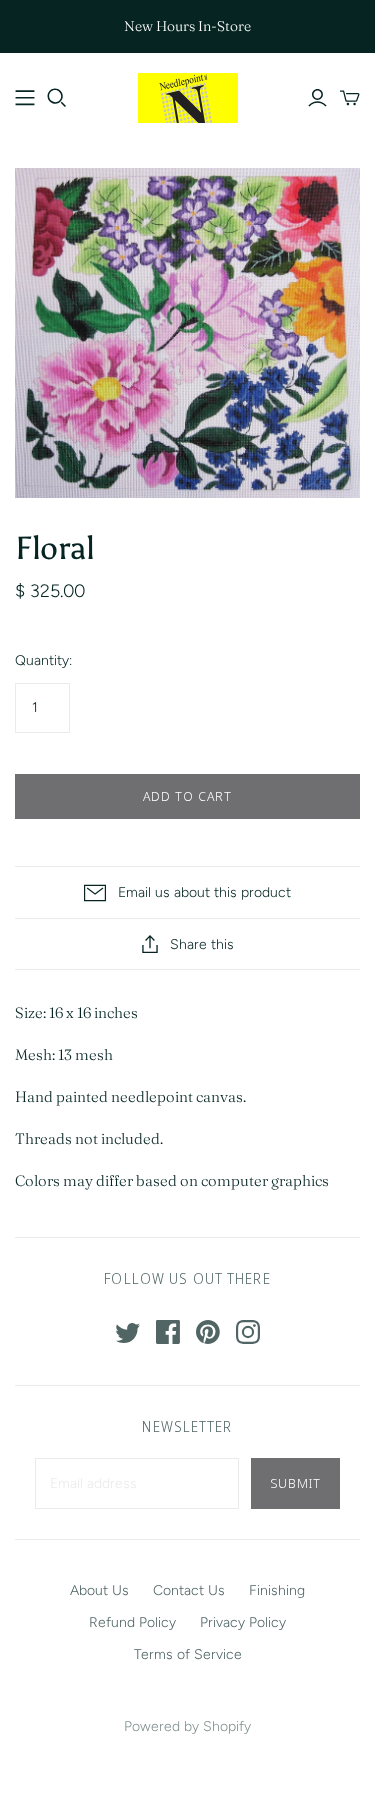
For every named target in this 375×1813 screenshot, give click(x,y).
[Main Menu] (25, 98)
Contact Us (189, 1590)
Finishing (277, 1590)
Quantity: (43, 660)
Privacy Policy (243, 1622)
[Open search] (57, 98)
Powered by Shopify (187, 1726)
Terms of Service (188, 1654)
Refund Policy (132, 1622)
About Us (99, 1590)
